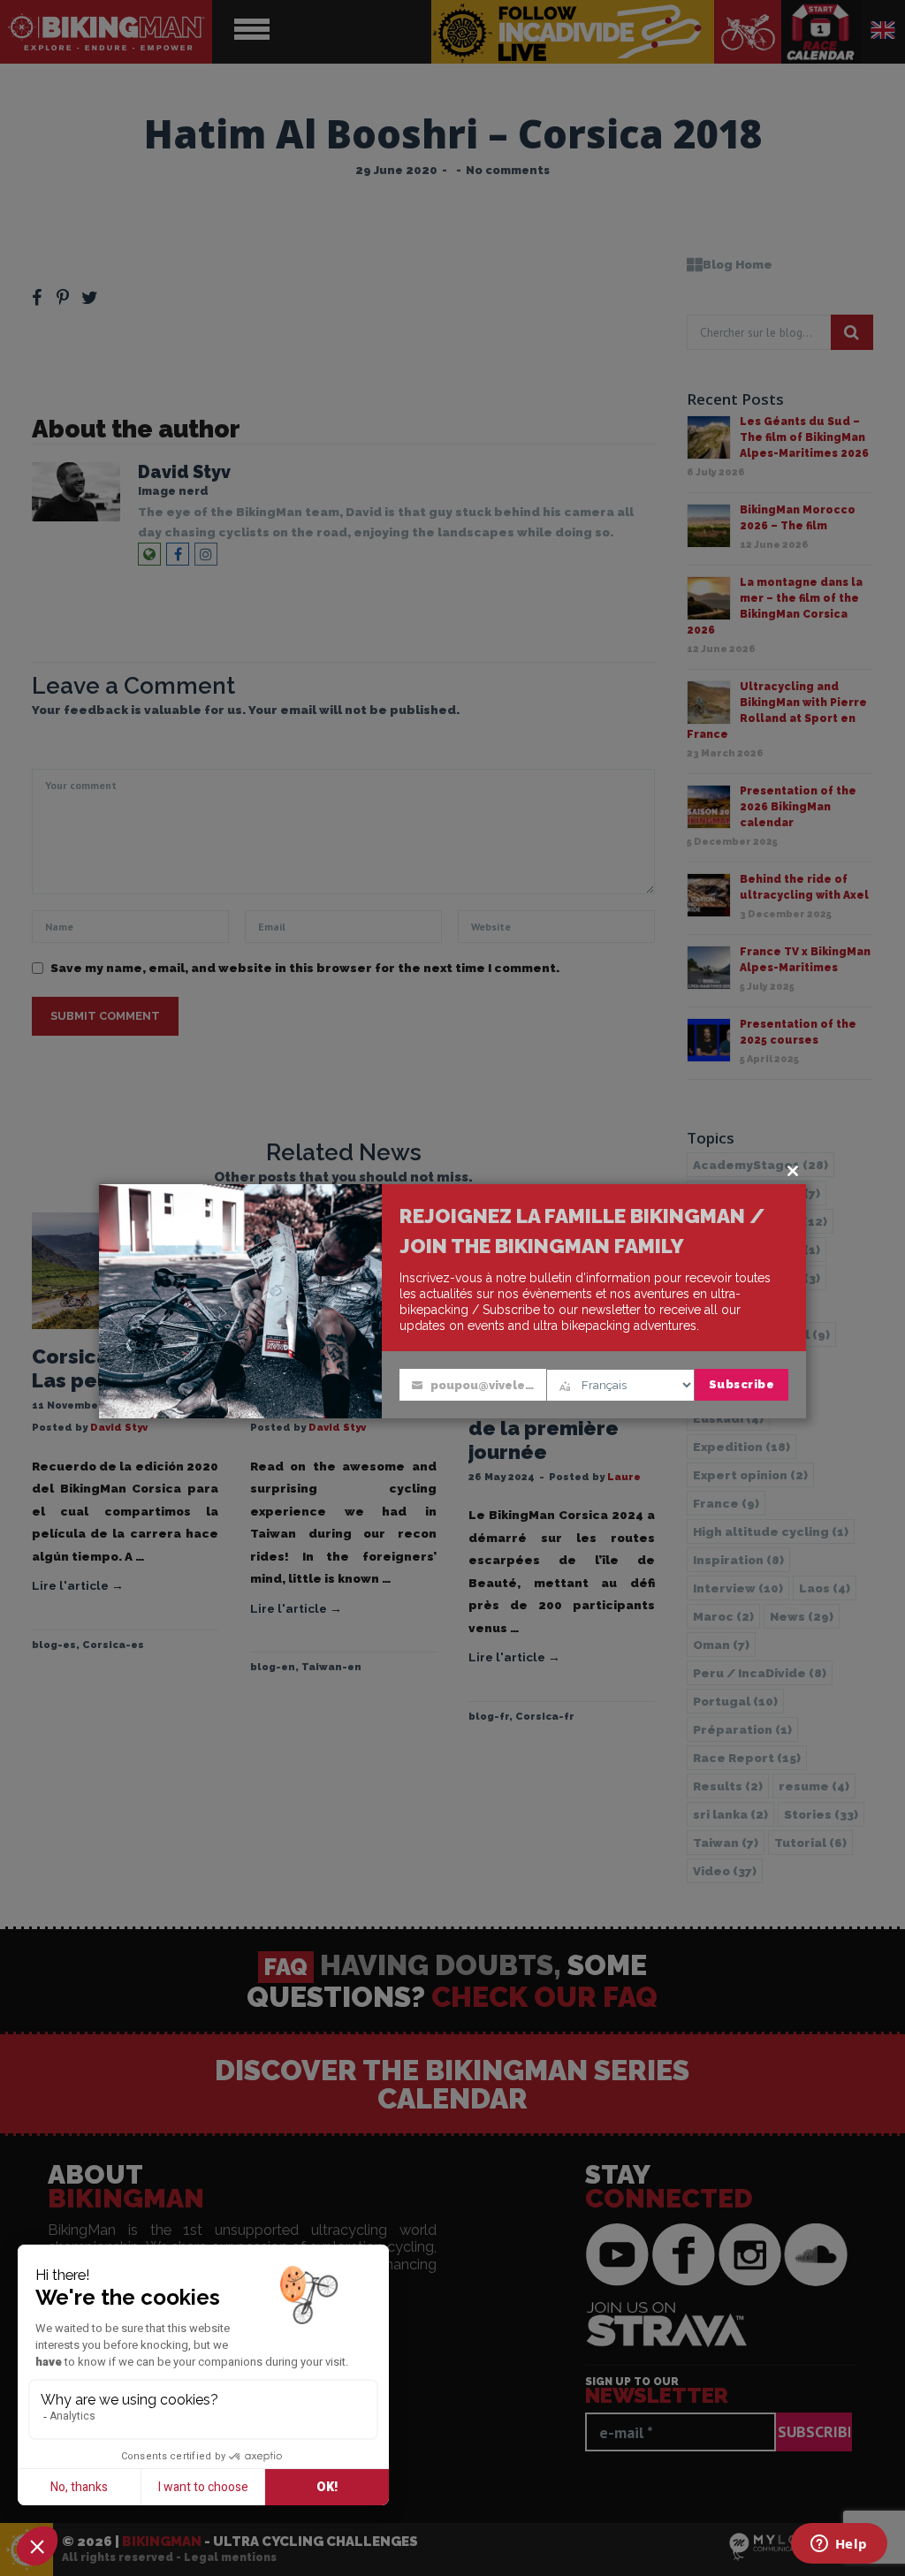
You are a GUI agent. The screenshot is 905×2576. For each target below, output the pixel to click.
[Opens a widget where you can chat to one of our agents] (839, 2545)
